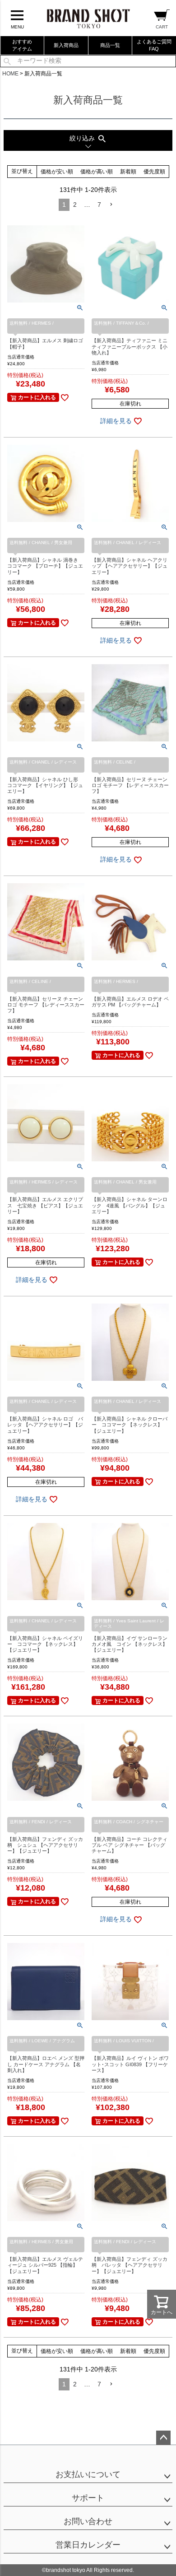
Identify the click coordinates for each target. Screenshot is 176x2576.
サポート (88, 2498)
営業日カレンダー (88, 2545)
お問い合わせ (88, 2521)
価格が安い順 (57, 172)
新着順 (128, 172)
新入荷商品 (66, 45)
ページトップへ (163, 2438)
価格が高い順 (97, 172)
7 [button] (99, 205)
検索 (7, 61)
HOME (10, 74)
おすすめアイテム (22, 45)
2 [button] (75, 205)
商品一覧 (110, 45)
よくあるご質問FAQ (154, 45)
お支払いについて (88, 2474)
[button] (111, 205)
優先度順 (154, 172)
